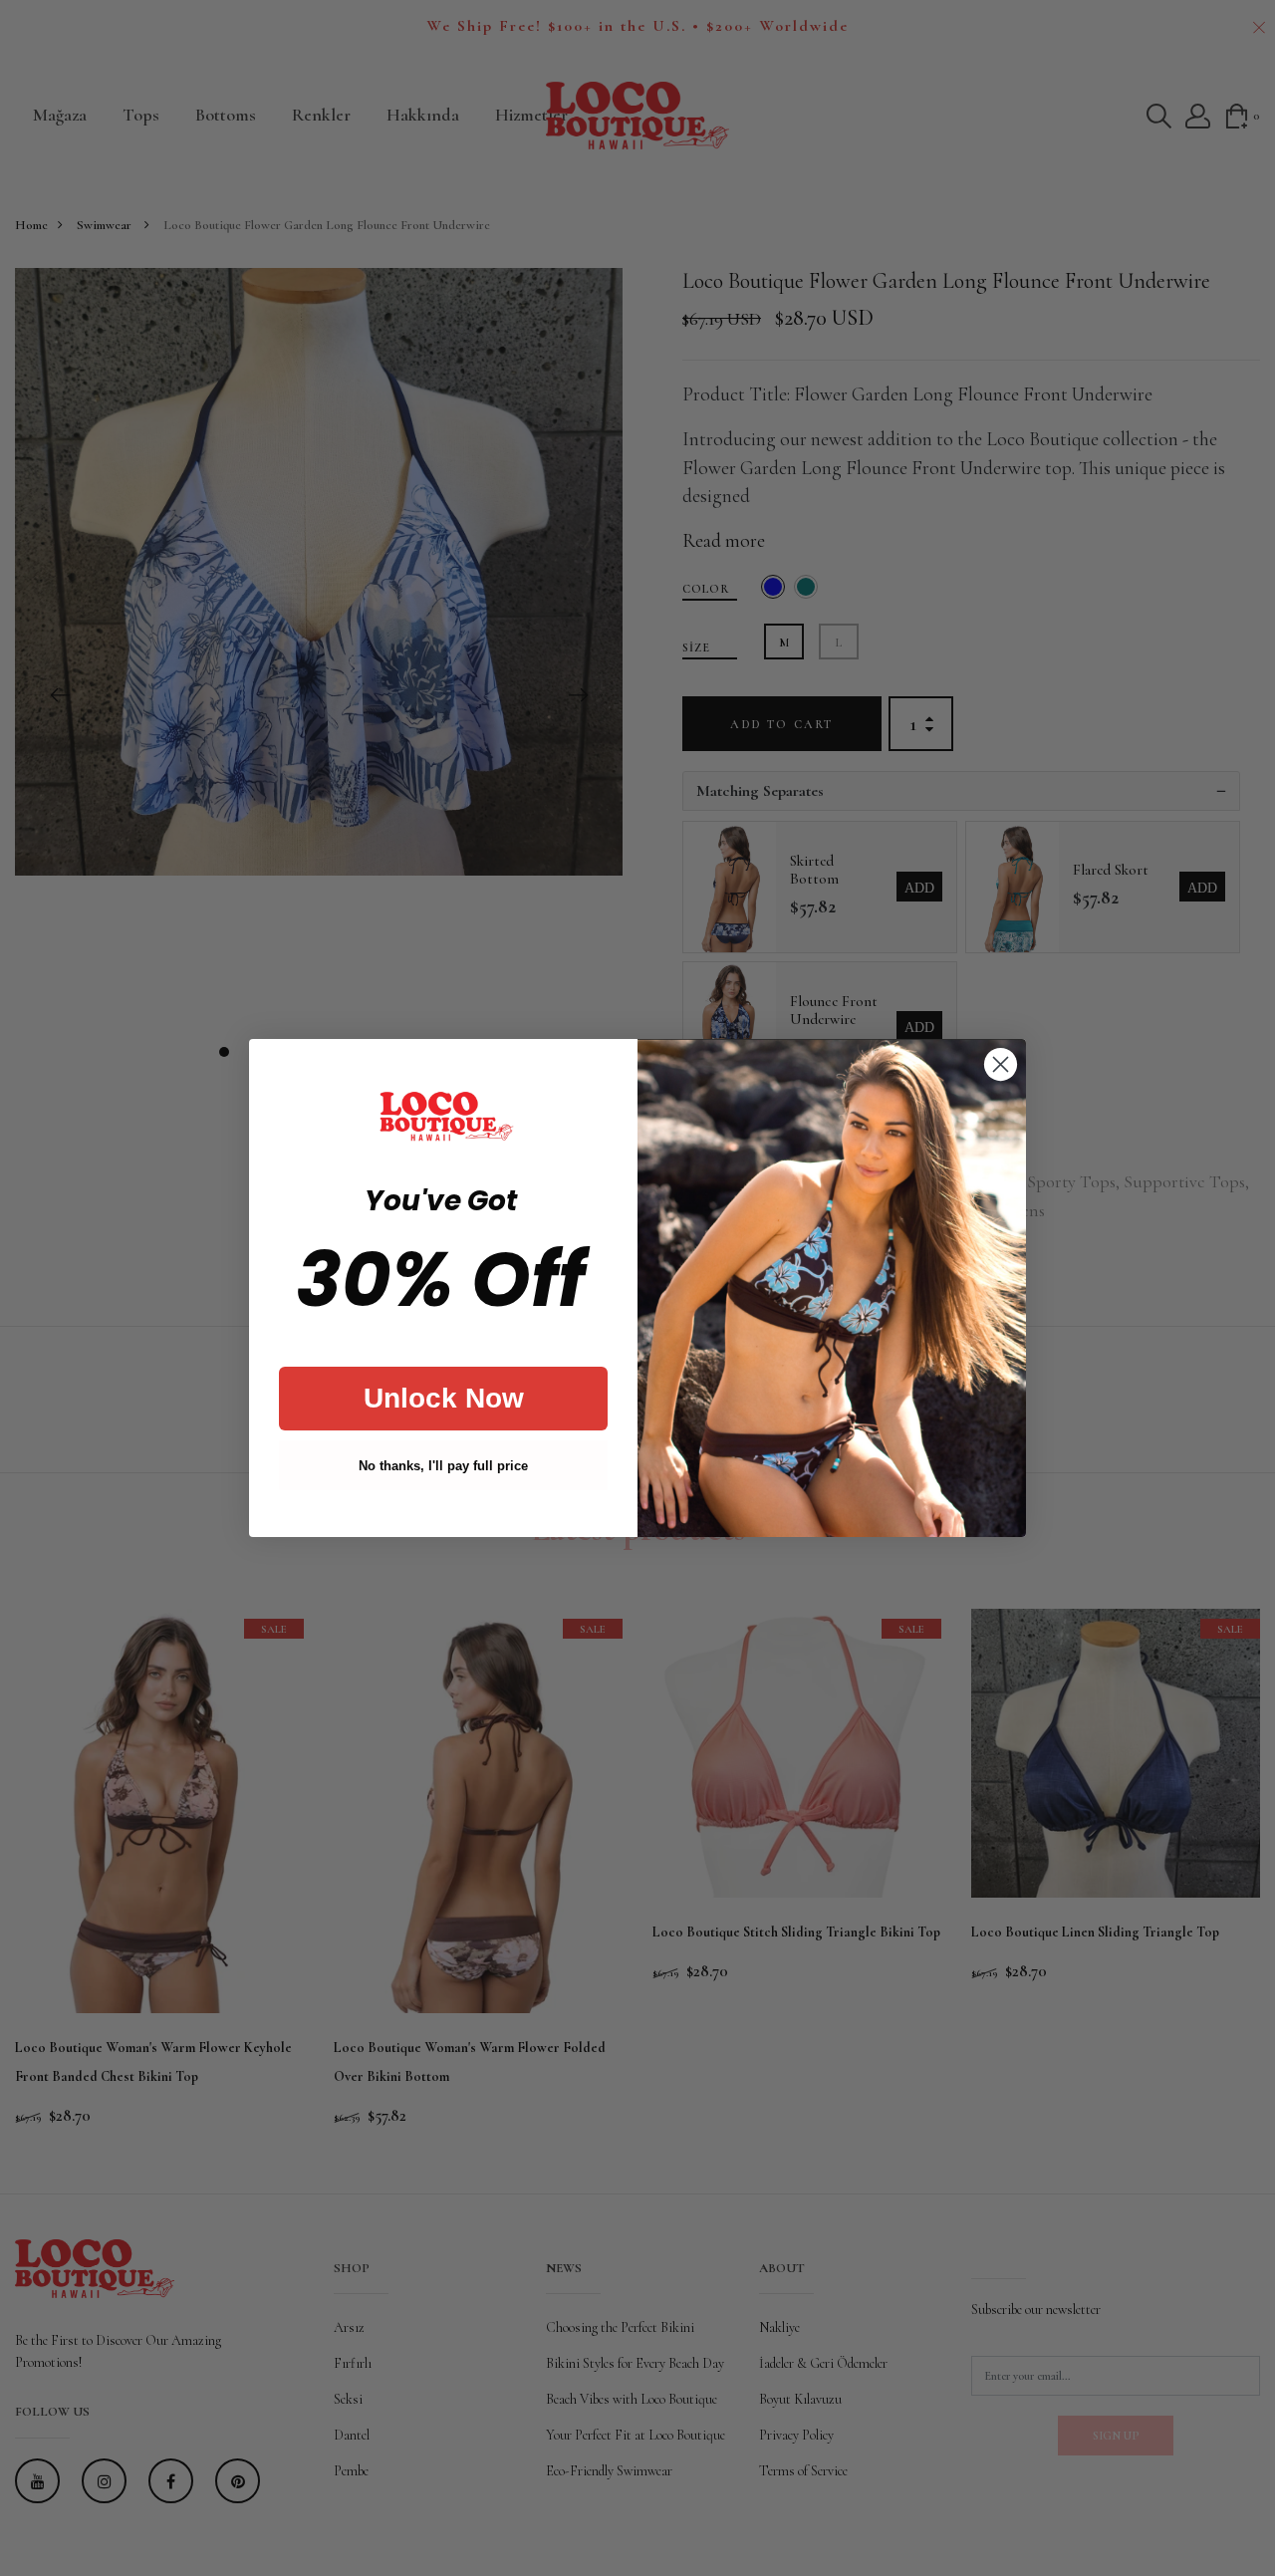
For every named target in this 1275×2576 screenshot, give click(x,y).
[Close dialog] (1001, 1064)
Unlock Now (444, 1398)
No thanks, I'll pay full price (443, 1466)
